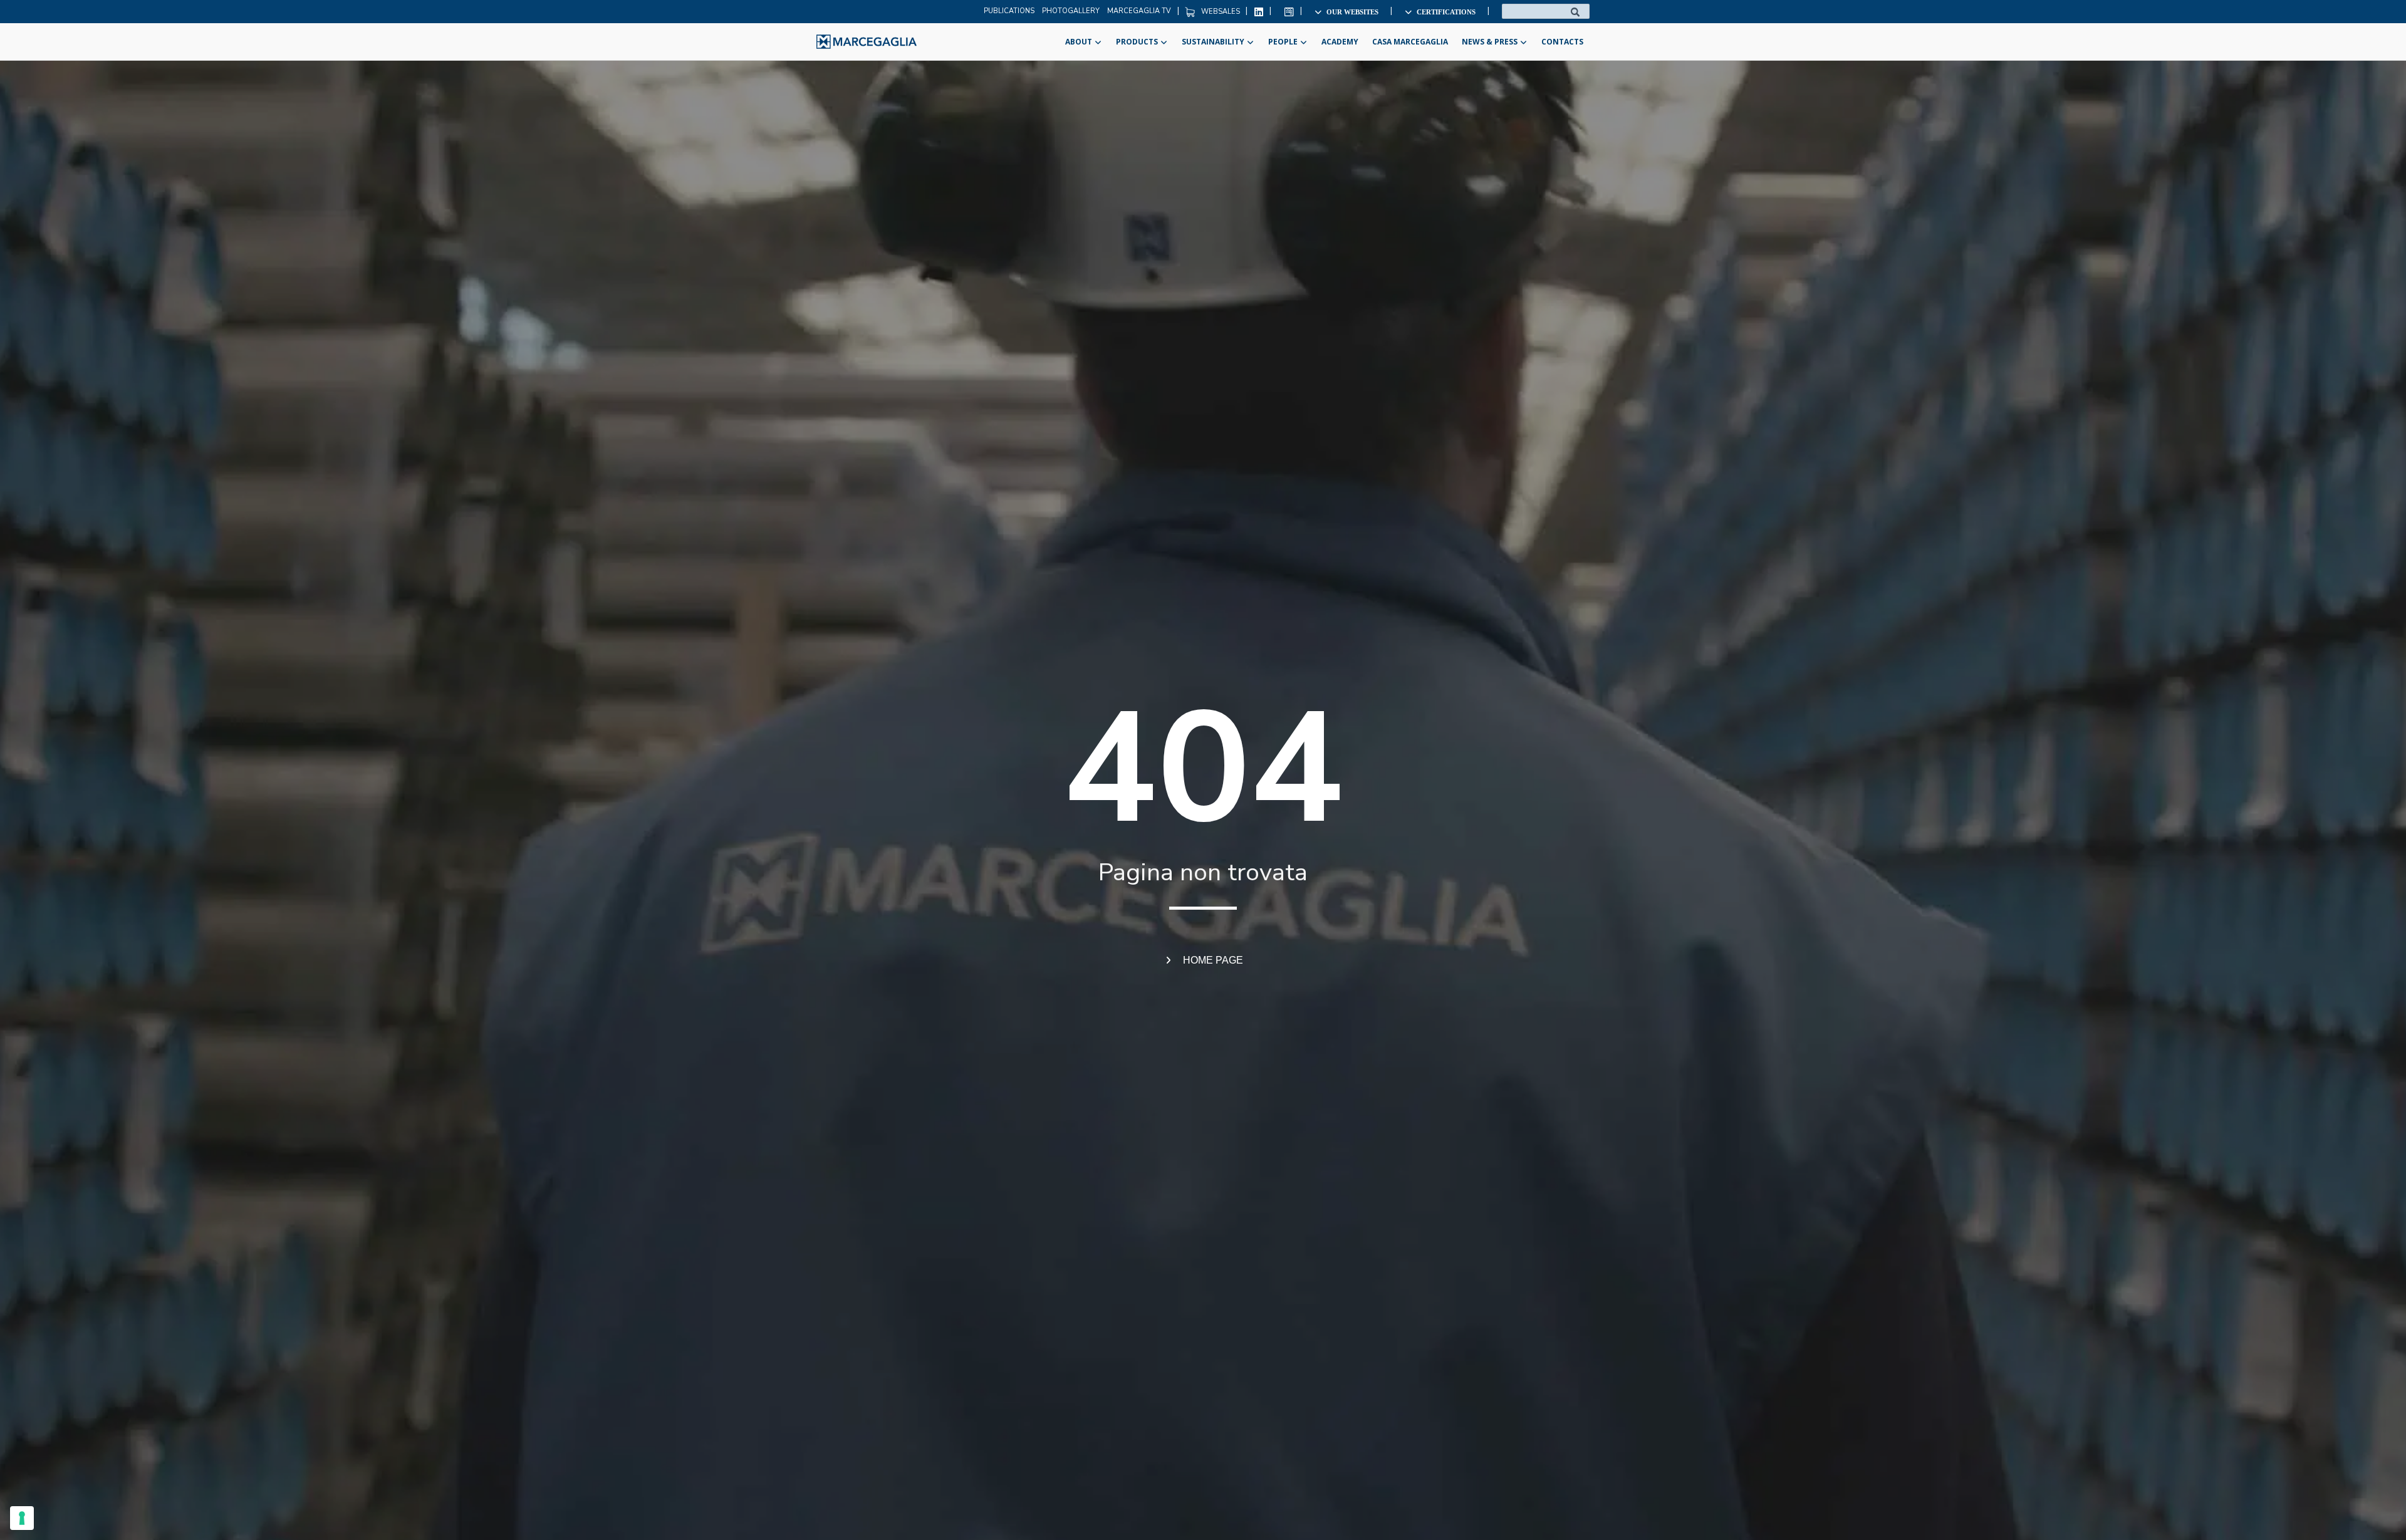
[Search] (1575, 11)
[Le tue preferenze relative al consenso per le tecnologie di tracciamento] (22, 1518)
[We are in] (867, 42)
